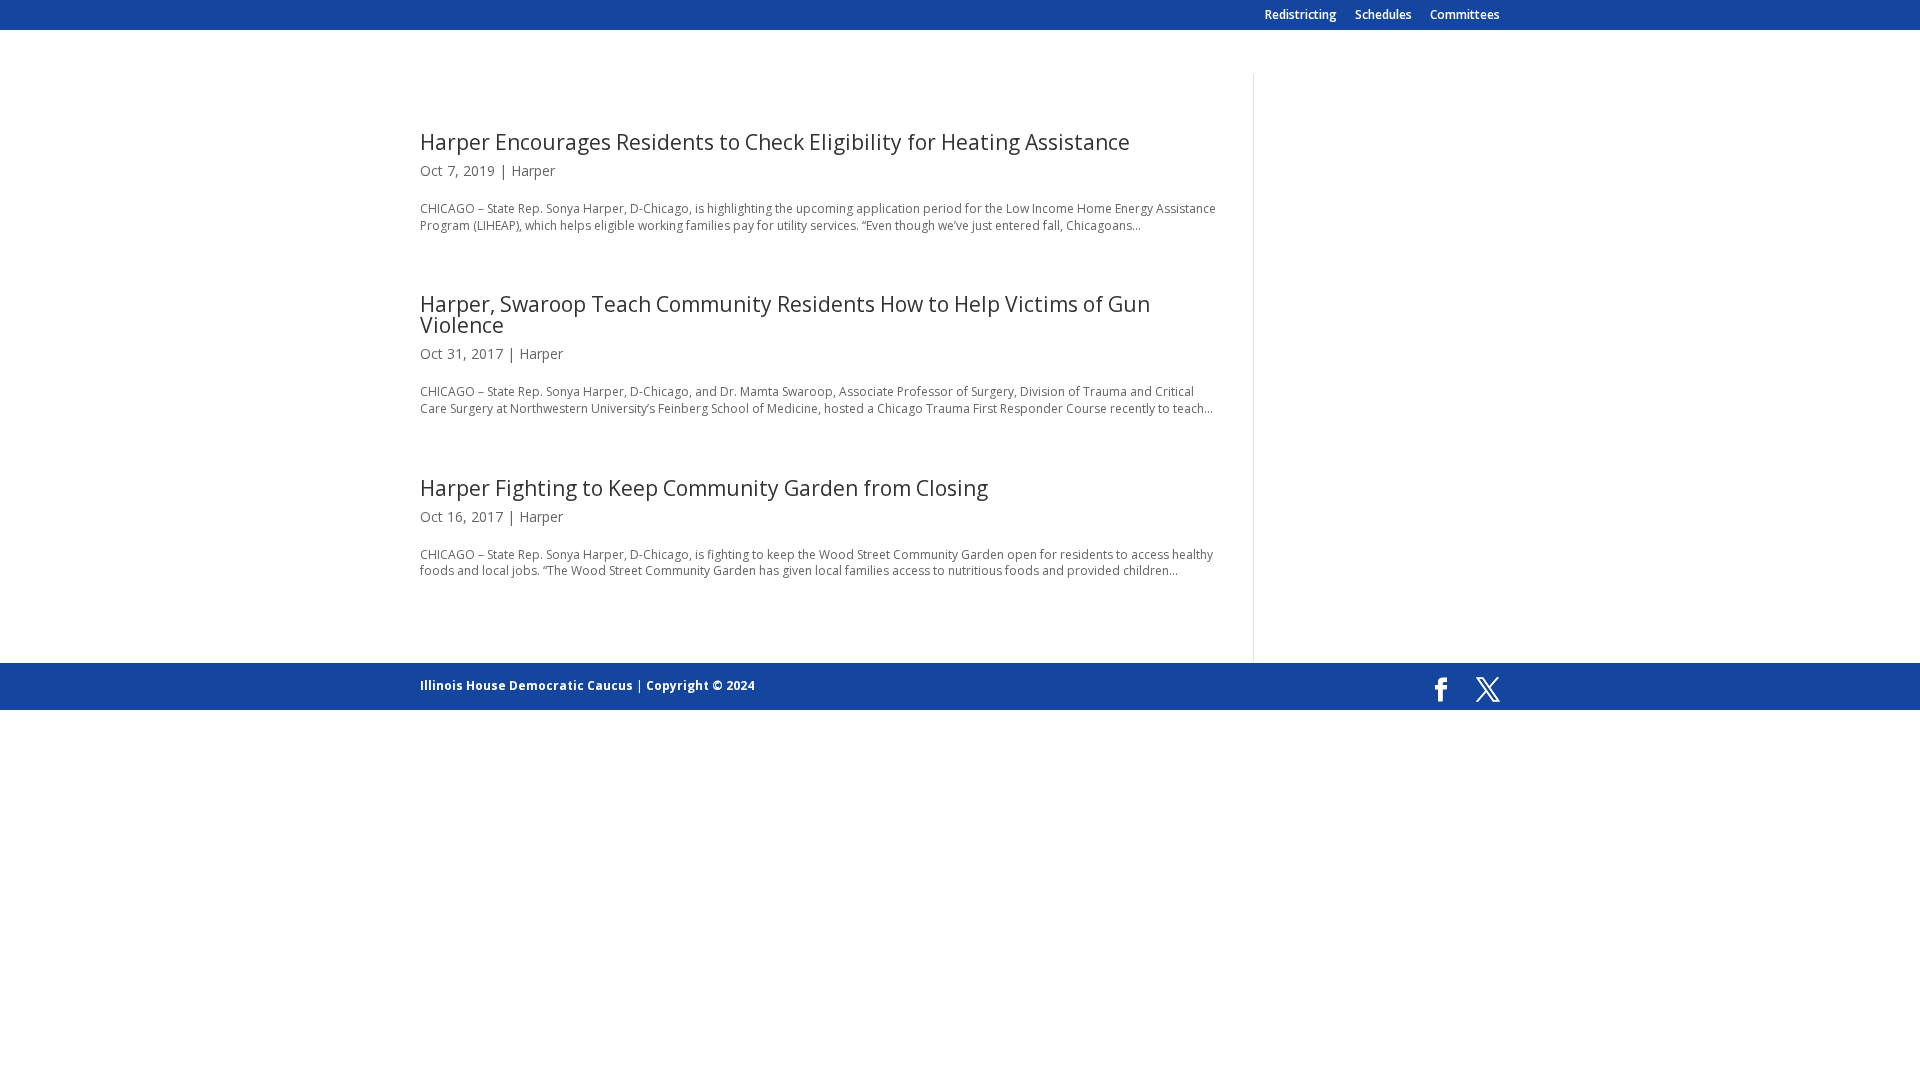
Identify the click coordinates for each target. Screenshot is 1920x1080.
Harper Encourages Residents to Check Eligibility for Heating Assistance (775, 142)
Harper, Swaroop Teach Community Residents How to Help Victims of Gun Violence (785, 314)
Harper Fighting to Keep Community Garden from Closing (704, 488)
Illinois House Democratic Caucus (526, 685)
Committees (1465, 16)
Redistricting (1301, 16)
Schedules (1383, 16)
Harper (533, 170)
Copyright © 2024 (700, 685)
